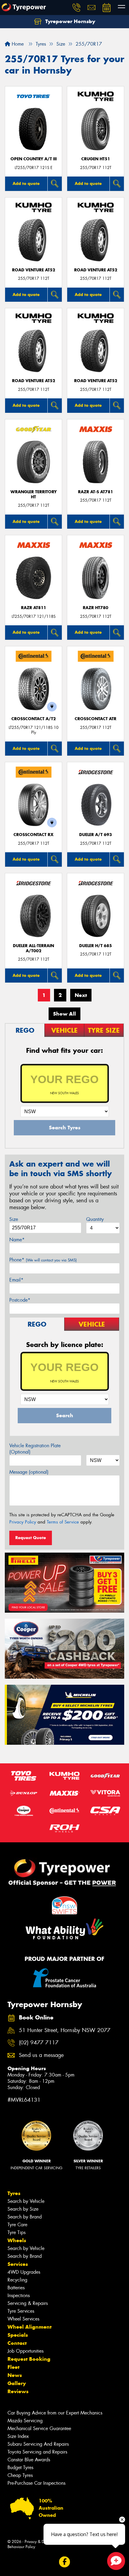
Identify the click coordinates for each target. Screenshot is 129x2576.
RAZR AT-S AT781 (96, 492)
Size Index (18, 2436)
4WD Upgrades (24, 2272)
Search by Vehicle (26, 2201)
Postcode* (20, 1300)
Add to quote (26, 183)
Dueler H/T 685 (96, 946)
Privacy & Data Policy (43, 2542)
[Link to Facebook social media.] (65, 2562)
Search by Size (23, 2209)
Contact (17, 2343)
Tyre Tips (16, 2232)
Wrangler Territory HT (34, 494)
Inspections (19, 2295)
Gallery (17, 2383)
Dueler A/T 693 (96, 835)
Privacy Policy (23, 1522)
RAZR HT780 (96, 608)
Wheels (17, 2240)
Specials (18, 2335)
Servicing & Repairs (28, 2303)
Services (18, 2264)
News (15, 2375)
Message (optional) (29, 1472)
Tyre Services (21, 2311)
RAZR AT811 (34, 608)
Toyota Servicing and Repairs (37, 2452)
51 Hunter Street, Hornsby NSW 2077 (65, 2030)
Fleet (13, 2367)
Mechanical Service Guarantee (39, 2428)
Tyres (14, 2193)
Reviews (18, 2391)
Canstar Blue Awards (29, 2460)
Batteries (16, 2288)
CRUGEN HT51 (96, 159)
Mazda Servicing (25, 2421)
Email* (16, 1280)
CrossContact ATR (96, 719)
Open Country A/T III (34, 159)
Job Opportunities (25, 2351)
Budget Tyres (20, 2467)
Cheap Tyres (20, 2475)
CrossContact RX (33, 835)
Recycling (17, 2280)
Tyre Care (17, 2225)
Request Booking (29, 2359)
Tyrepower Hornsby (69, 21)
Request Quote (31, 1538)
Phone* (43, 1260)
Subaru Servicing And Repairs (38, 2444)
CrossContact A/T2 (34, 719)
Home (17, 44)
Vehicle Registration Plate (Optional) (35, 1449)
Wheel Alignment (30, 2327)
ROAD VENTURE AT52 (34, 270)
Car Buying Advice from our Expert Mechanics (55, 2413)
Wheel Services (23, 2319)
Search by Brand (25, 2217)
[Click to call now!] (76, 8)
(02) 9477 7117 (39, 2043)
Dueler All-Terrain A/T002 (33, 948)
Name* (17, 1240)
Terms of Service (63, 1522)
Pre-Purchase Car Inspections (36, 2483)
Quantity (95, 1219)
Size (14, 1219)
